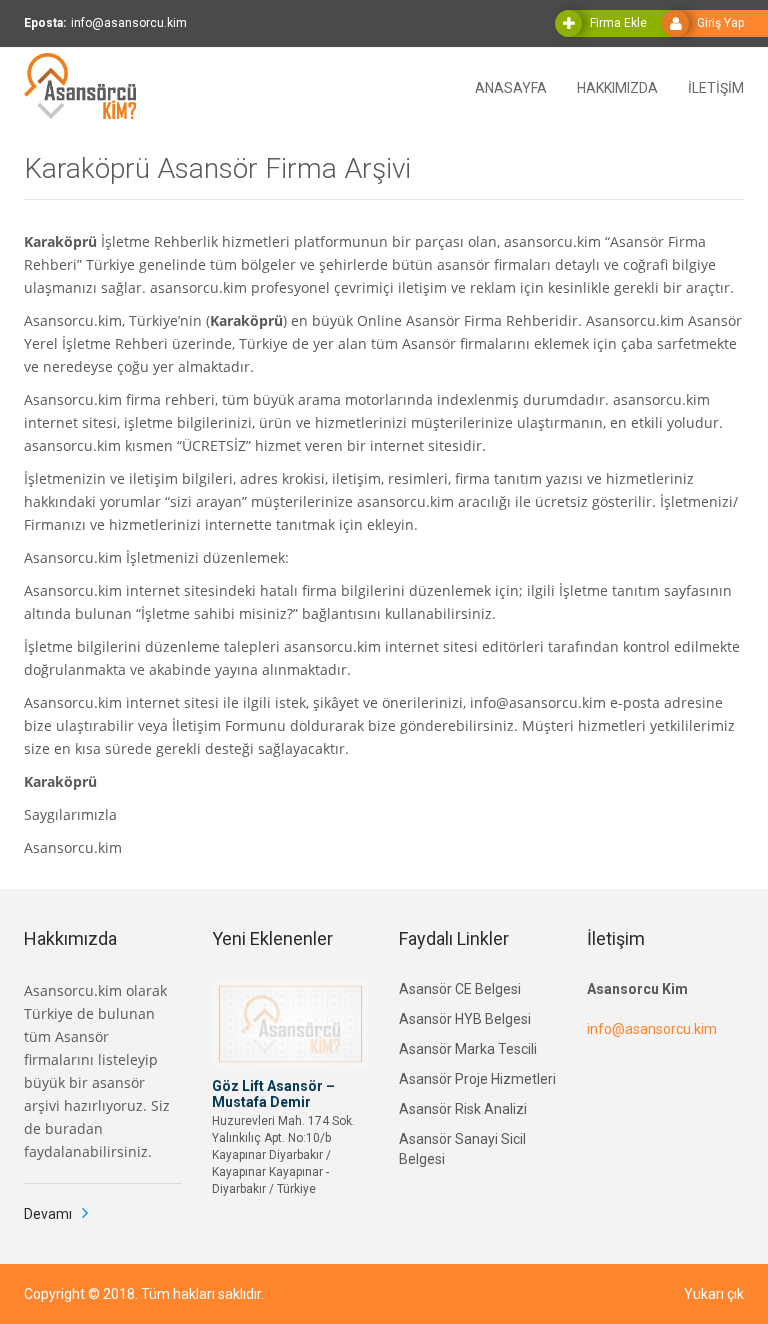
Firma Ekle (618, 23)
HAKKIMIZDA (617, 86)
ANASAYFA (511, 86)
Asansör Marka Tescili (468, 1049)
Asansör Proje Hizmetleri (477, 1079)
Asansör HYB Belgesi (465, 1019)
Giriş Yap (720, 23)
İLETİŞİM (716, 86)
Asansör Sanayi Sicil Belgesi (462, 1149)
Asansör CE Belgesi (460, 989)
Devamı (48, 1214)
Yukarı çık (714, 1294)
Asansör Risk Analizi (463, 1109)
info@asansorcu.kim (652, 1029)
